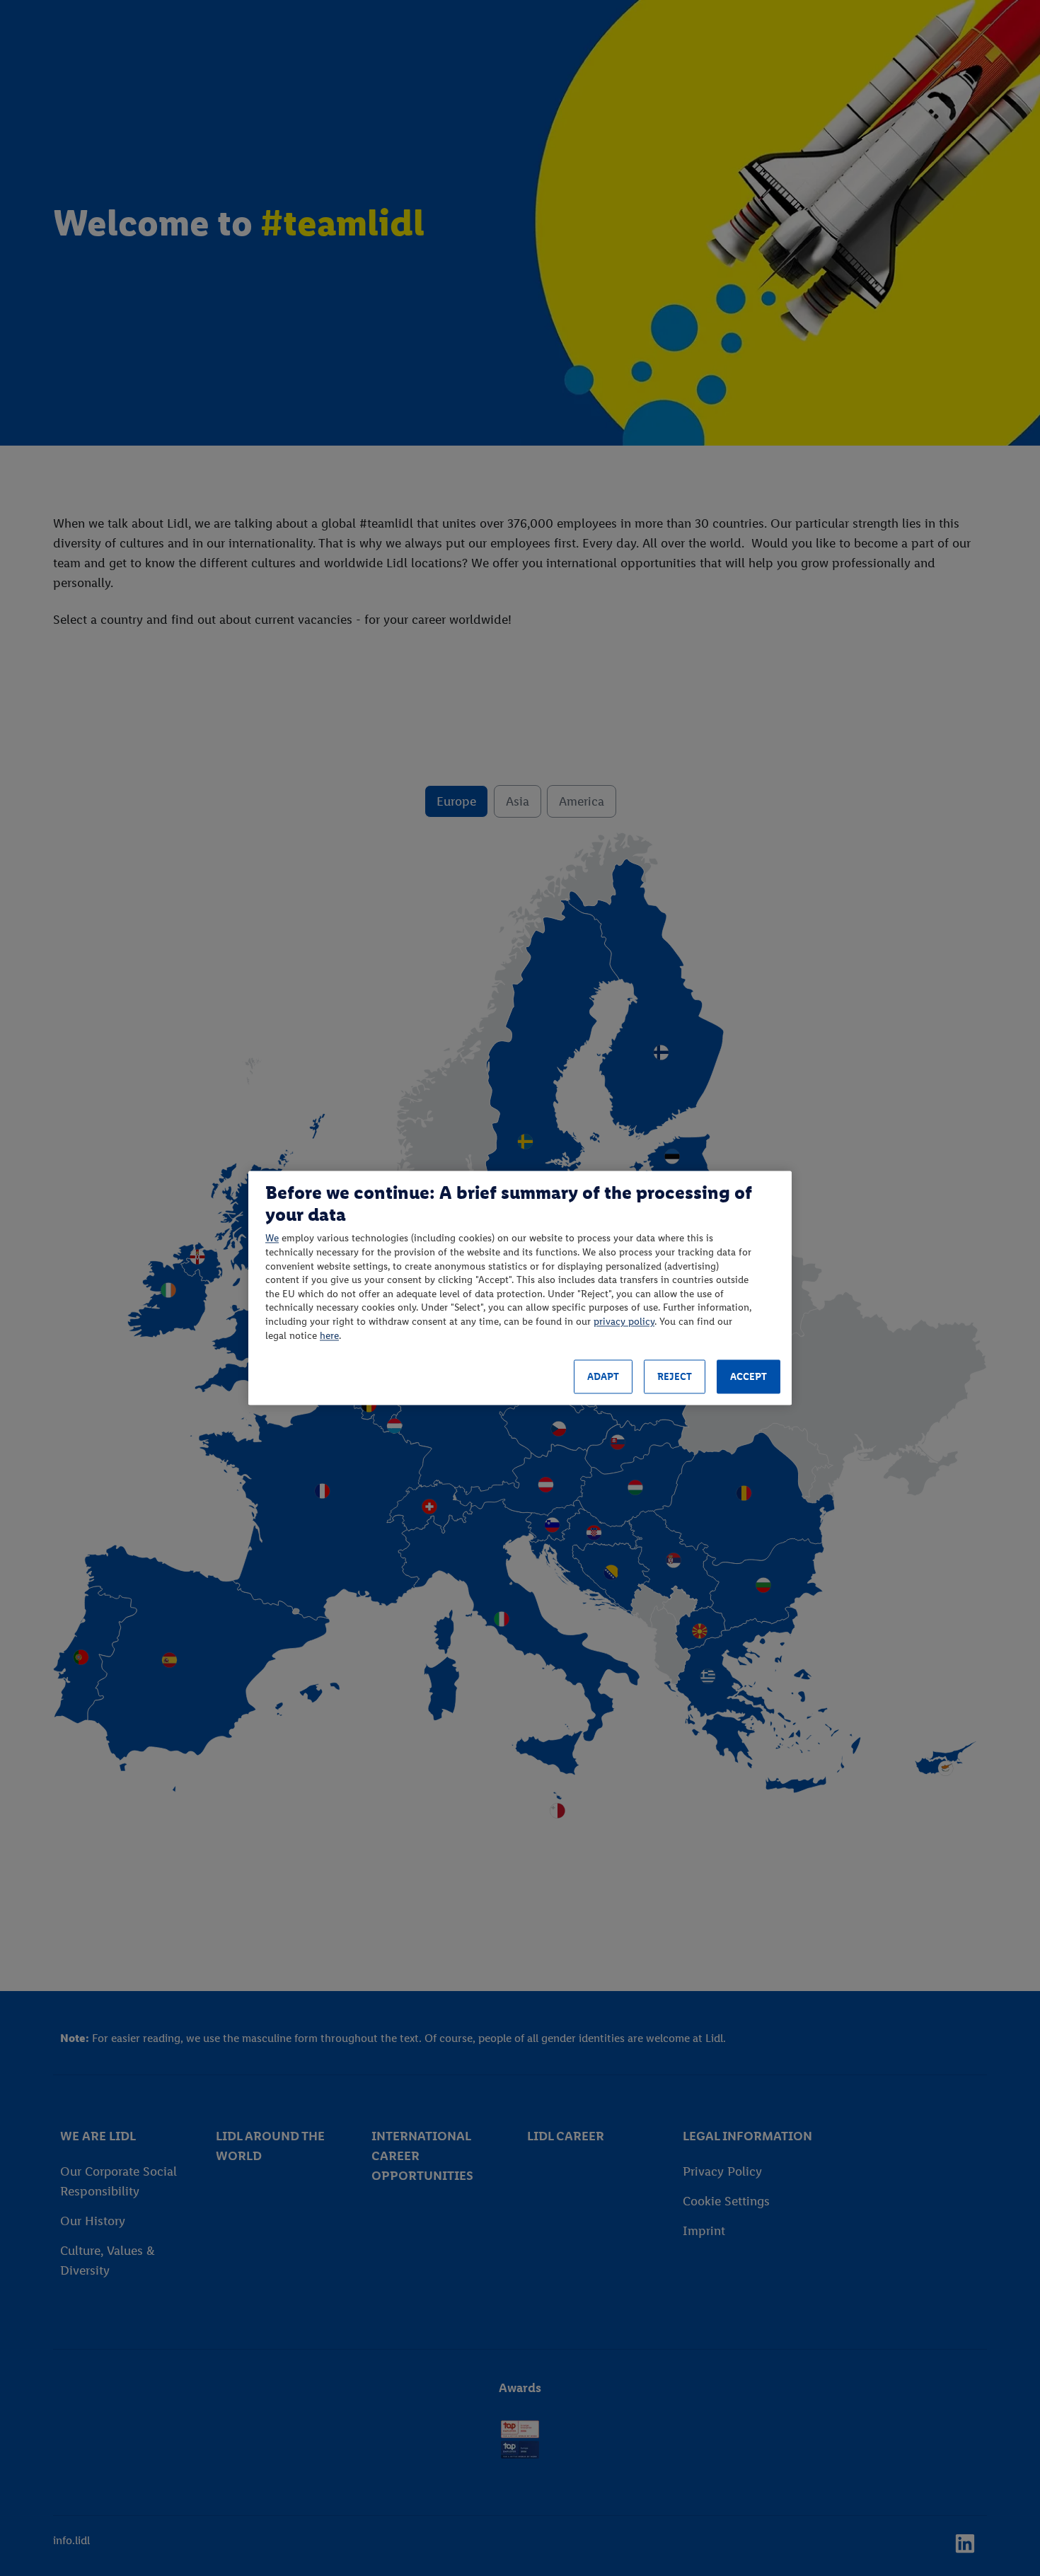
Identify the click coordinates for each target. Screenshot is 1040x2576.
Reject (675, 1377)
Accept (749, 1377)
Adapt (603, 1377)
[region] (520, 1288)
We (272, 1239)
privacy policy (624, 1322)
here (329, 1336)
